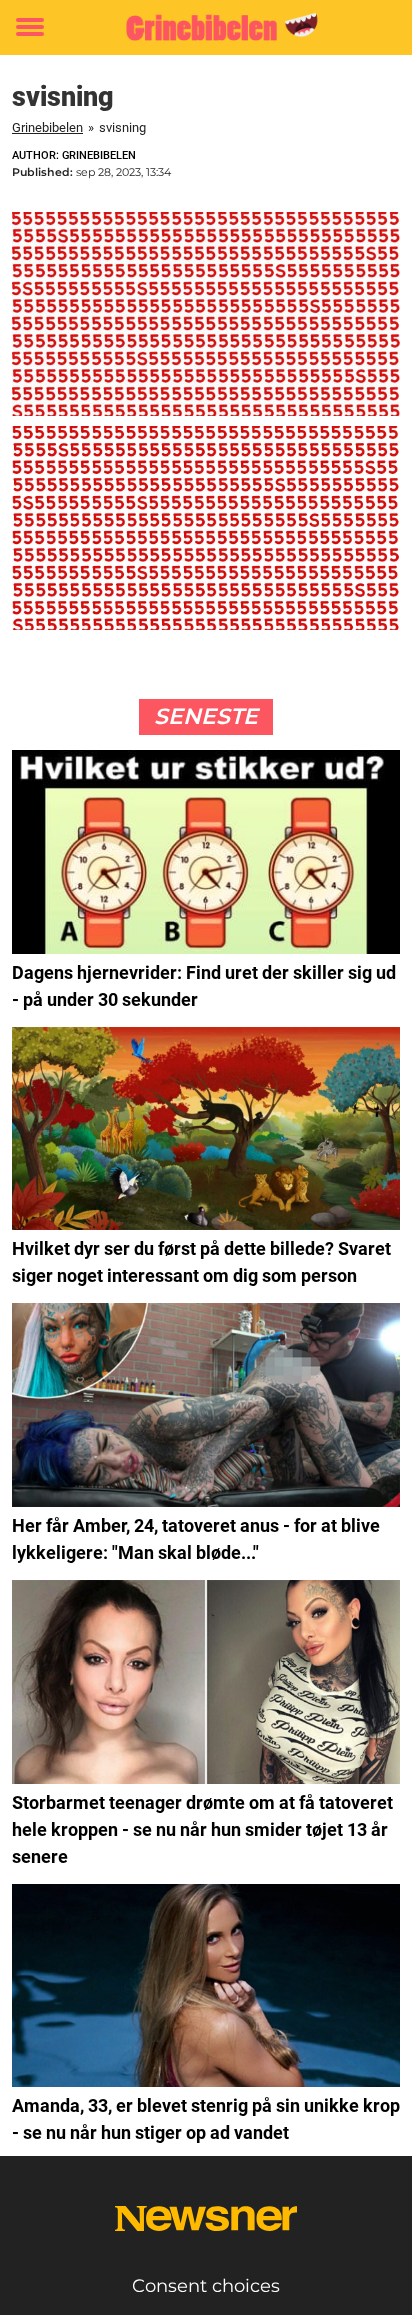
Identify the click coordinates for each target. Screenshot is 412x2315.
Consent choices (206, 2286)
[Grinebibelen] (205, 27)
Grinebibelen (47, 127)
